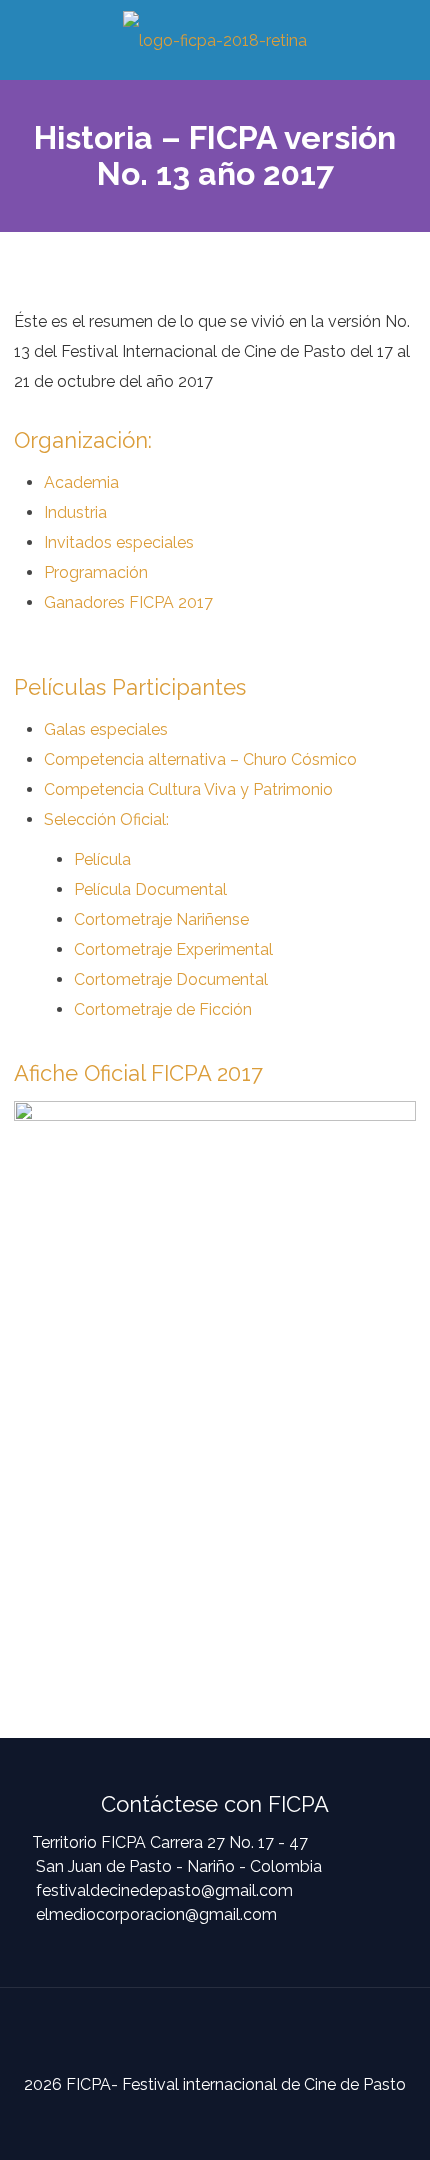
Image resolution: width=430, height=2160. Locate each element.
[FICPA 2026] (215, 40)
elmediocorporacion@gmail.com (156, 1914)
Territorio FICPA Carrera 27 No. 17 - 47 (170, 1842)
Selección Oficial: (106, 819)
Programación (96, 572)
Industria (75, 512)
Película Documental (150, 889)
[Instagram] (232, 2123)
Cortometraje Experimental (173, 949)
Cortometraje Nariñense (161, 919)
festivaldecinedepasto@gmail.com (164, 1890)
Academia (81, 482)
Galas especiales (106, 729)
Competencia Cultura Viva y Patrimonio (188, 789)
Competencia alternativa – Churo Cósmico (200, 759)
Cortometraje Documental (171, 979)
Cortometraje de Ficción (163, 1009)
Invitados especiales (119, 542)
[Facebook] (198, 2123)
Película (102, 859)
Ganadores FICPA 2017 (128, 602)
